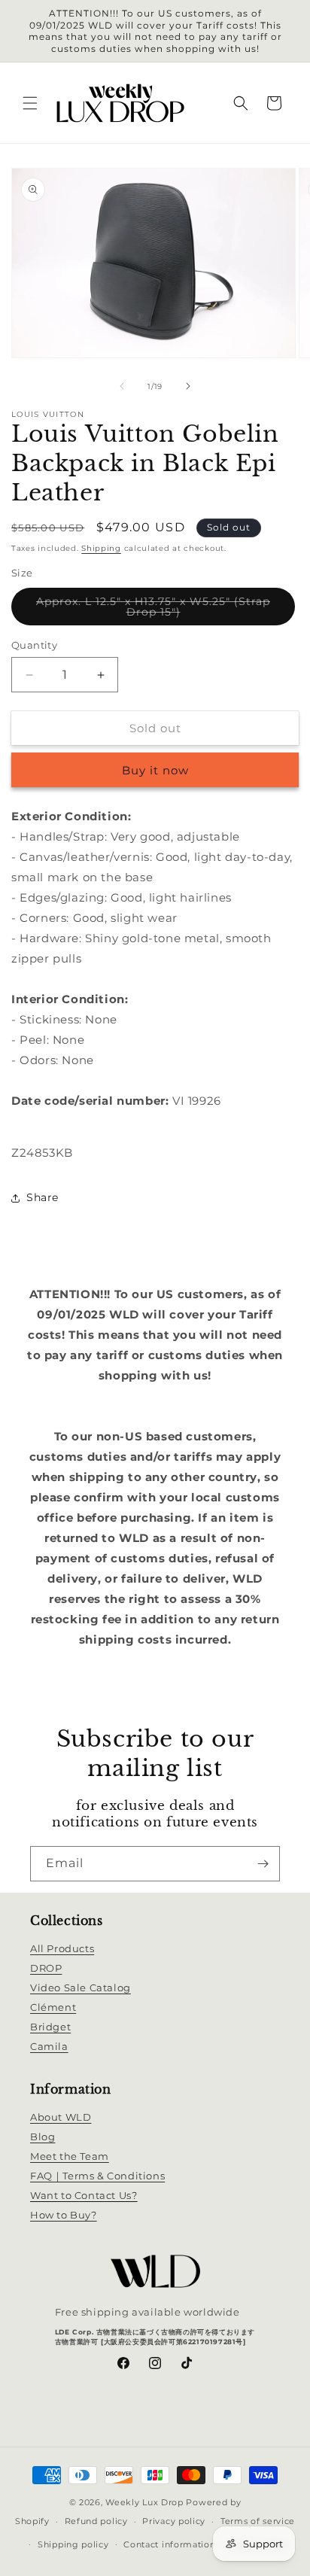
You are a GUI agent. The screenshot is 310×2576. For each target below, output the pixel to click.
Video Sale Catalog (81, 1988)
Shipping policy (73, 2544)
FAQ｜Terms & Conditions (97, 2176)
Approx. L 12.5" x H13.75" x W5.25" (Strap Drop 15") (153, 610)
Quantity (34, 645)
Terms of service (258, 2521)
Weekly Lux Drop (144, 2502)
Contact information (169, 2544)
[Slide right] (188, 386)
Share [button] (43, 1197)
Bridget (50, 2027)
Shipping (101, 548)
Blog (43, 2137)
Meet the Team (70, 2156)
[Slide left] (122, 386)
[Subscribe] (263, 1864)
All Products (62, 1948)
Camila (49, 2046)
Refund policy (96, 2521)
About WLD (61, 2117)
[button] (30, 103)
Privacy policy (174, 2521)
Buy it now (155, 770)
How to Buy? (64, 2215)
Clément (53, 2007)
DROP (46, 1968)
